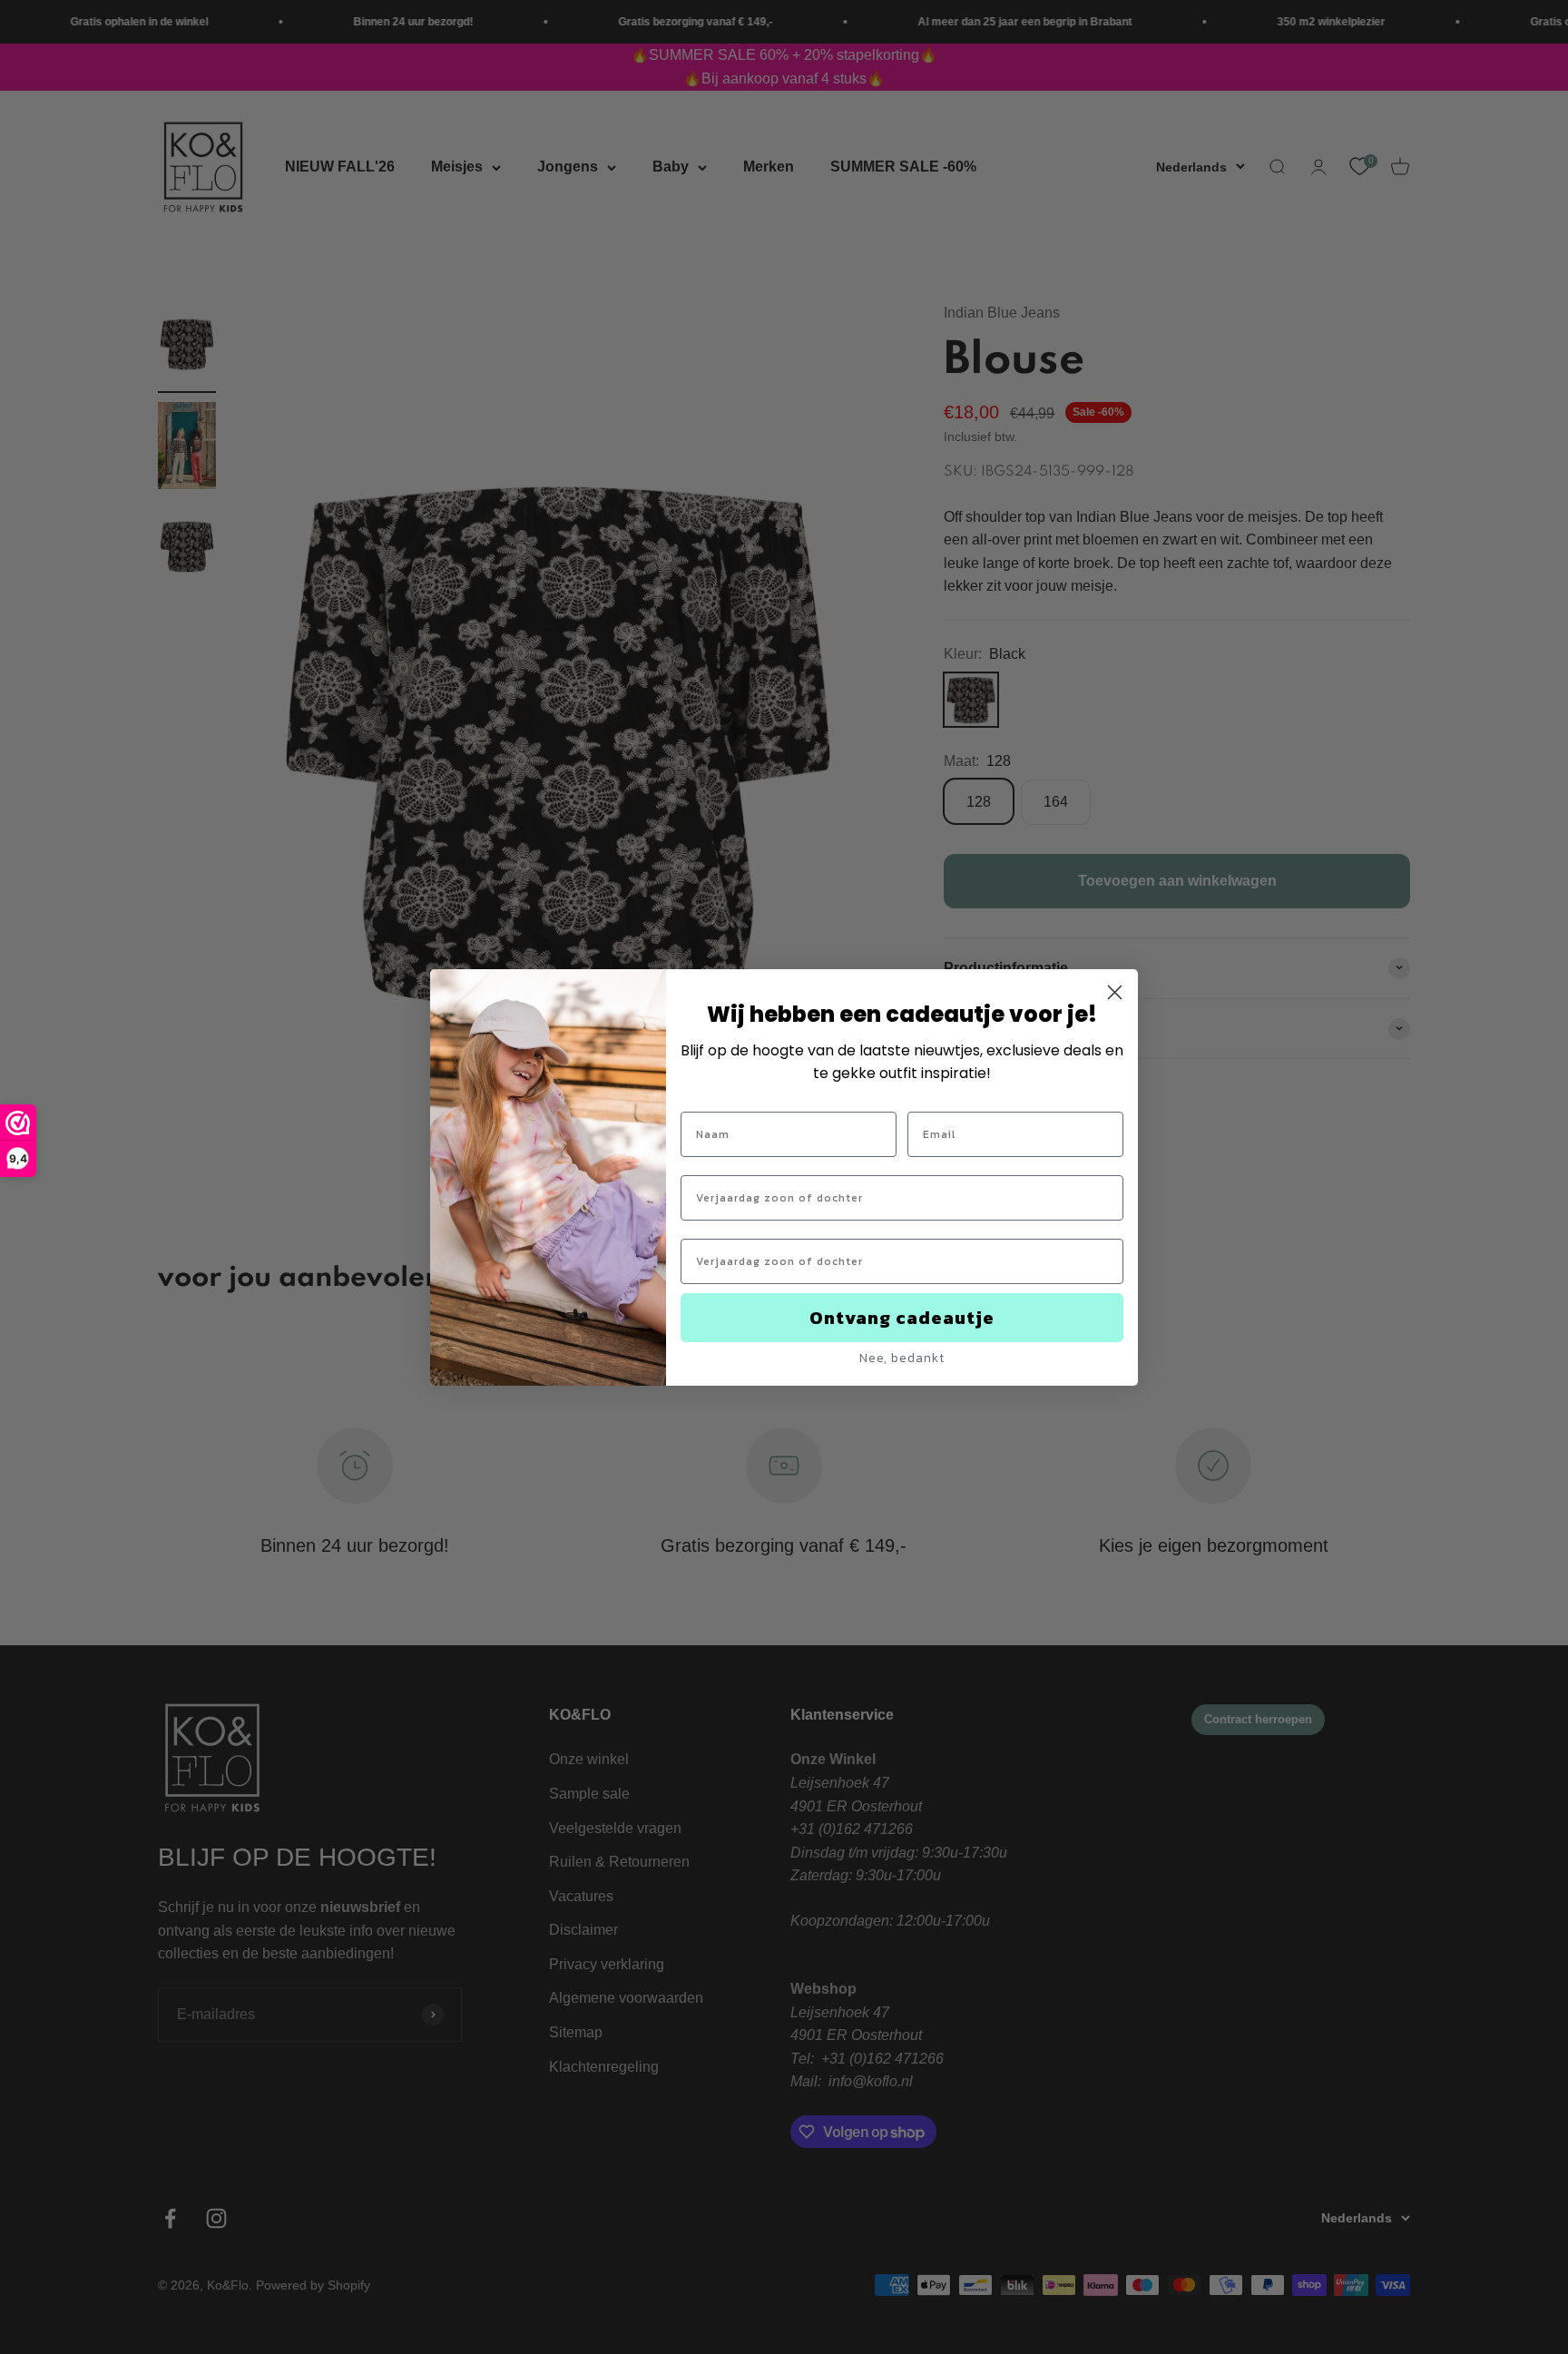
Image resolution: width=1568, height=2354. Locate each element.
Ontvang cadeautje (902, 1318)
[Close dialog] (1115, 992)
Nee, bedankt (902, 1358)
